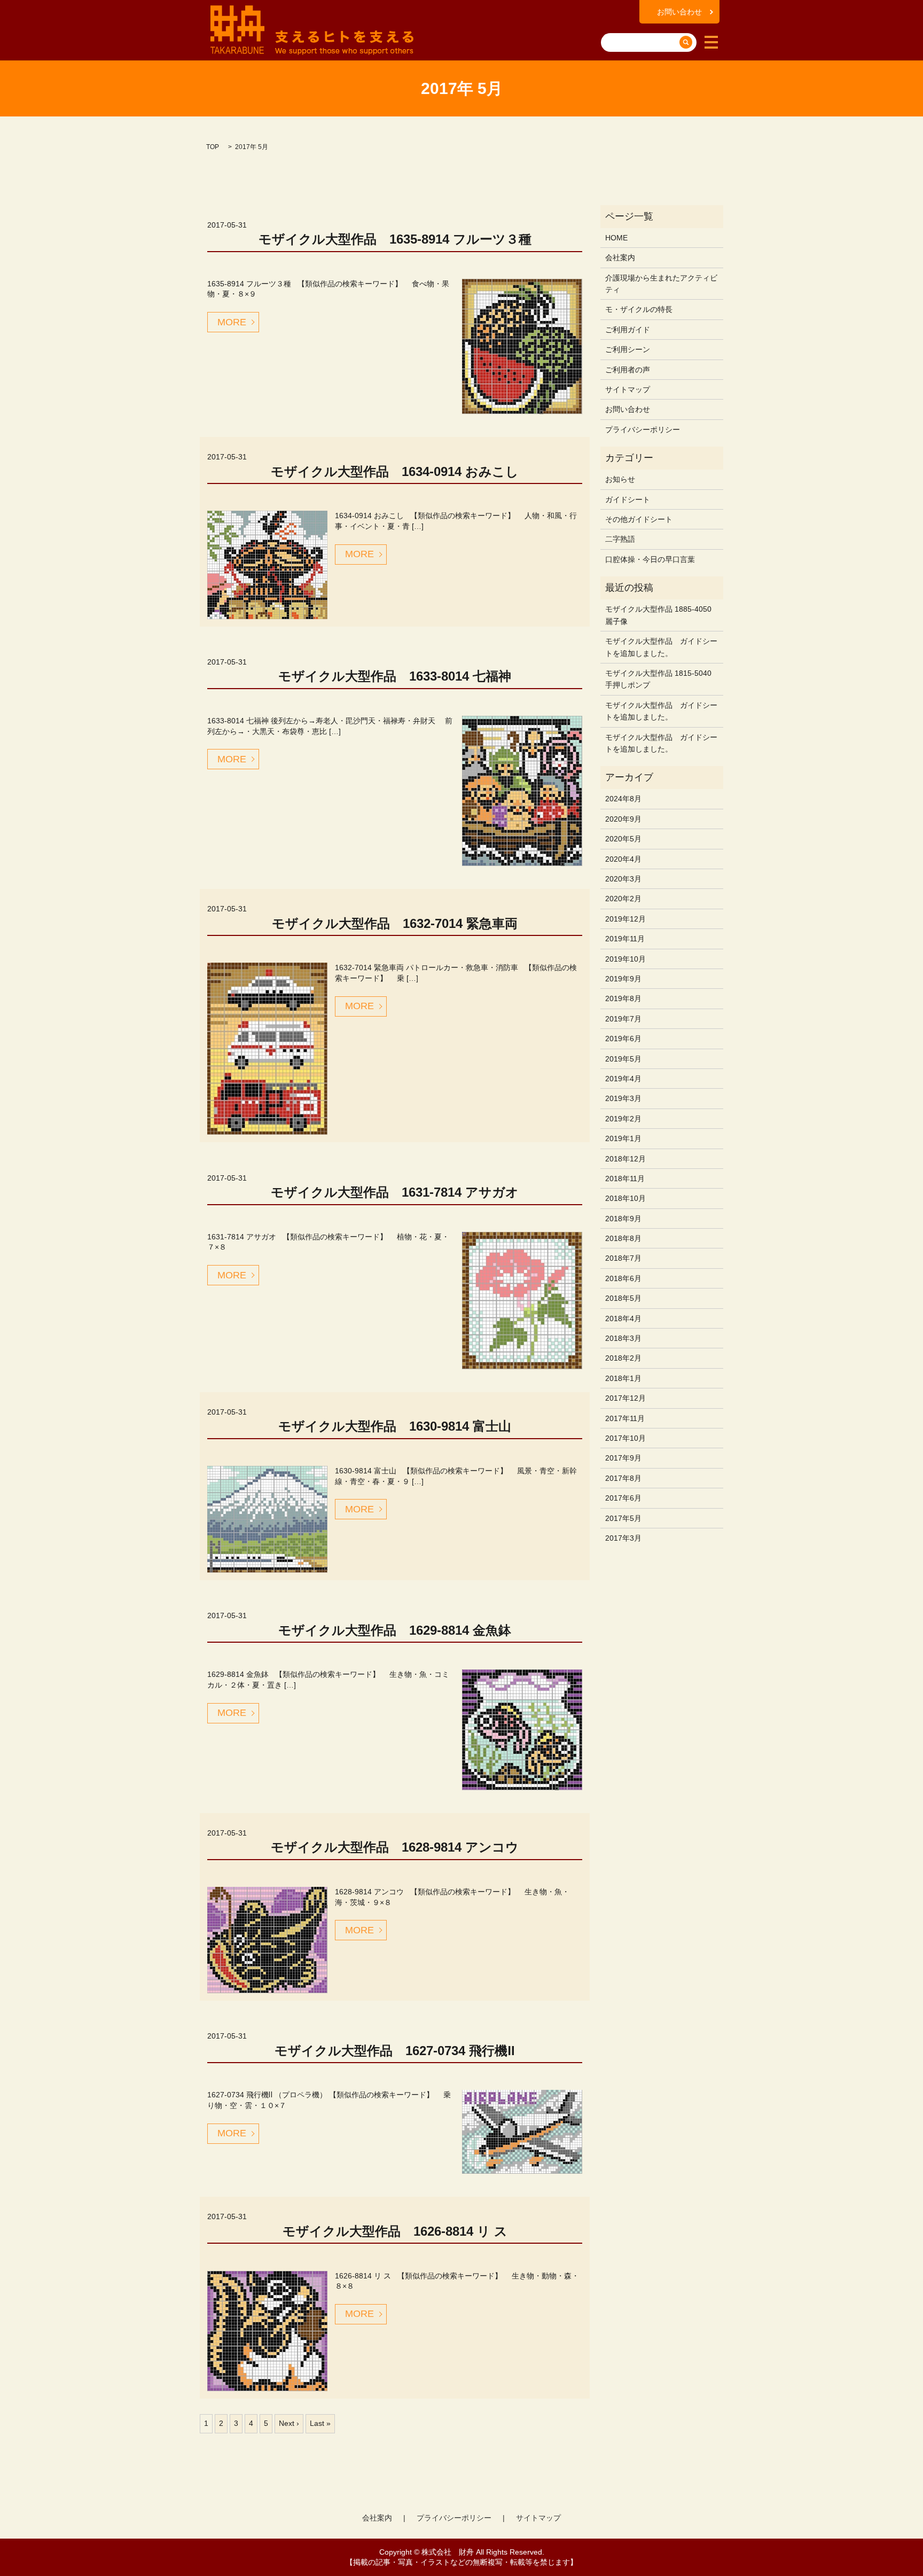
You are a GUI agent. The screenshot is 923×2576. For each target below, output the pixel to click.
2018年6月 (623, 1278)
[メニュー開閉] (711, 42)
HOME (616, 238)
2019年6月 (623, 1039)
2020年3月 (623, 879)
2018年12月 (625, 1159)
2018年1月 (623, 1378)
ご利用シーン (628, 349)
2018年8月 (623, 1238)
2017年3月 (623, 1538)
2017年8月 (623, 1478)
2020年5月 (623, 839)
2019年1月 (623, 1138)
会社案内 (620, 257)
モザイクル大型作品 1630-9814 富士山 (395, 1426)
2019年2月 (623, 1119)
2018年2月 (623, 1358)
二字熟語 (620, 539)
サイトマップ (628, 389)
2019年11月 (625, 939)
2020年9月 (623, 819)
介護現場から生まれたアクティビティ (661, 284)
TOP (213, 147)
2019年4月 (623, 1079)
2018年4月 (623, 1318)
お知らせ (620, 479)
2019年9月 (623, 979)
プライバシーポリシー (643, 430)
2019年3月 (623, 1098)
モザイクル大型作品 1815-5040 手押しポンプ (658, 679)
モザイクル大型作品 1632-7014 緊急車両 (395, 923)
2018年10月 (625, 1198)
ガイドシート (628, 499)
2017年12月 (625, 1398)
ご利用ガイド (628, 330)
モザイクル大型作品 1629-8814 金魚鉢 (395, 1630)
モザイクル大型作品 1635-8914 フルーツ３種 (395, 239)
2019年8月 (623, 998)
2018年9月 (623, 1219)
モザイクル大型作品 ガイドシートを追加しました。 (661, 647)
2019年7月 (623, 1019)
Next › (289, 2423)
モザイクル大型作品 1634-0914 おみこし (395, 471)
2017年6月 (623, 1498)
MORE (232, 322)
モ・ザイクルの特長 (639, 309)
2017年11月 (625, 1418)
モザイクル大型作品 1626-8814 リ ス (395, 2231)
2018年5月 (623, 1298)
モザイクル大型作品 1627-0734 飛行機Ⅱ (395, 2051)
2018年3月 (623, 1338)
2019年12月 (625, 919)
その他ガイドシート (639, 519)
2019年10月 (625, 959)
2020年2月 (623, 899)
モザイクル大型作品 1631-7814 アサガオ (395, 1192)
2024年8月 (623, 799)
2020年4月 (623, 859)
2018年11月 (625, 1178)
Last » (320, 2423)
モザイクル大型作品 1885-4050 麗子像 (658, 615)
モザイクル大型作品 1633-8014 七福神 (395, 676)
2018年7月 (623, 1258)
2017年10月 (625, 1438)
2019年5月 (623, 1059)
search (611, 26)
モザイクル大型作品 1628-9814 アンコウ (395, 1847)
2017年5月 (623, 1518)
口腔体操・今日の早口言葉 (650, 559)
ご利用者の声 (628, 370)
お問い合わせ (679, 12)
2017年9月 (623, 1458)
